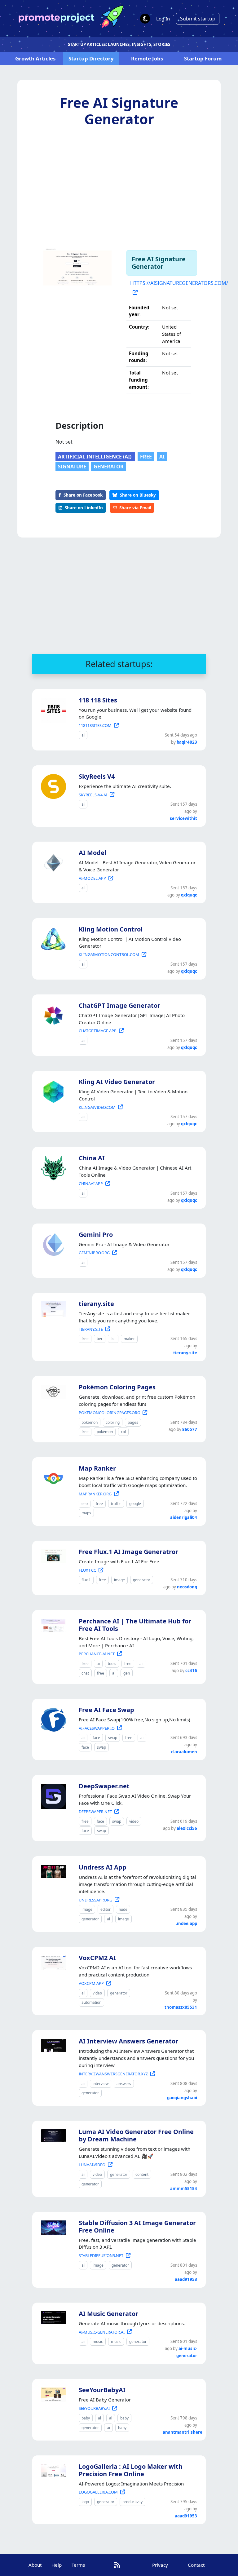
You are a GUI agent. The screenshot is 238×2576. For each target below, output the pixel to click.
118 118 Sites (98, 700)
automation (91, 2002)
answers (124, 2084)
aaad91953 (186, 2279)
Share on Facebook (83, 495)
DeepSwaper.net (104, 1786)
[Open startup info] (52, 709)
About (35, 2565)
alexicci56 (187, 1828)
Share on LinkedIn (84, 508)
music (98, 2341)
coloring (113, 1422)
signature (72, 467)
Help (57, 2565)
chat (85, 1673)
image (119, 1580)
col (123, 1432)
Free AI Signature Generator (119, 111)
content (142, 2174)
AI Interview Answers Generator (128, 2041)
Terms (78, 2565)
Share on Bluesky (138, 495)
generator (109, 467)
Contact (196, 2565)
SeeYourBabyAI (102, 2390)
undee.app (186, 1923)
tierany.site (96, 1304)
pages (133, 1422)
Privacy (160, 2565)
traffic (116, 1504)
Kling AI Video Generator (117, 1082)
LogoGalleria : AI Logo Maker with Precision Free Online (131, 2470)
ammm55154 (184, 2189)
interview (101, 2084)
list (113, 1339)
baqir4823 (187, 742)
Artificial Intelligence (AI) (95, 457)
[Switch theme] (145, 19)
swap (113, 1738)
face (96, 1738)
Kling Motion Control (111, 929)
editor (106, 1909)
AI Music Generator (108, 2314)
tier (100, 1339)
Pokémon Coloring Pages (117, 1387)
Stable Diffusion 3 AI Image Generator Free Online (137, 2226)
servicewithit (183, 818)
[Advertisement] (119, 189)
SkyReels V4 (97, 776)
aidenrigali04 (184, 1517)
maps (86, 1513)
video (134, 1821)
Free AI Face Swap (106, 1710)
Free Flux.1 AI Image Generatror (128, 1552)
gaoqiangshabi (182, 2098)
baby (86, 2418)
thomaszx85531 (181, 2007)
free (146, 457)
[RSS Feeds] (117, 2565)
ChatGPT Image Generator (119, 1005)
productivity (132, 2502)
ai (162, 457)
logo (85, 2502)
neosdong (187, 1587)
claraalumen (184, 1752)
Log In (163, 19)
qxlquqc (189, 895)
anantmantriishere (183, 2432)
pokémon (90, 1422)
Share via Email (135, 508)
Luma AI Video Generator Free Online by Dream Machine (136, 2135)
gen (127, 1673)
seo (85, 1504)
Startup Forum (203, 58)
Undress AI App (103, 1867)
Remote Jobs (147, 58)
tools (112, 1664)
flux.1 (86, 1580)
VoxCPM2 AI (97, 1958)
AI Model (93, 853)
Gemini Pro (96, 1235)
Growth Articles (35, 58)
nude (123, 1909)
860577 (190, 1429)
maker (129, 1339)
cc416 (191, 1671)
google (135, 1504)
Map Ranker (97, 1468)
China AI (92, 1158)
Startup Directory (91, 58)
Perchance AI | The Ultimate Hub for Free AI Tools (135, 1625)
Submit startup (198, 19)
